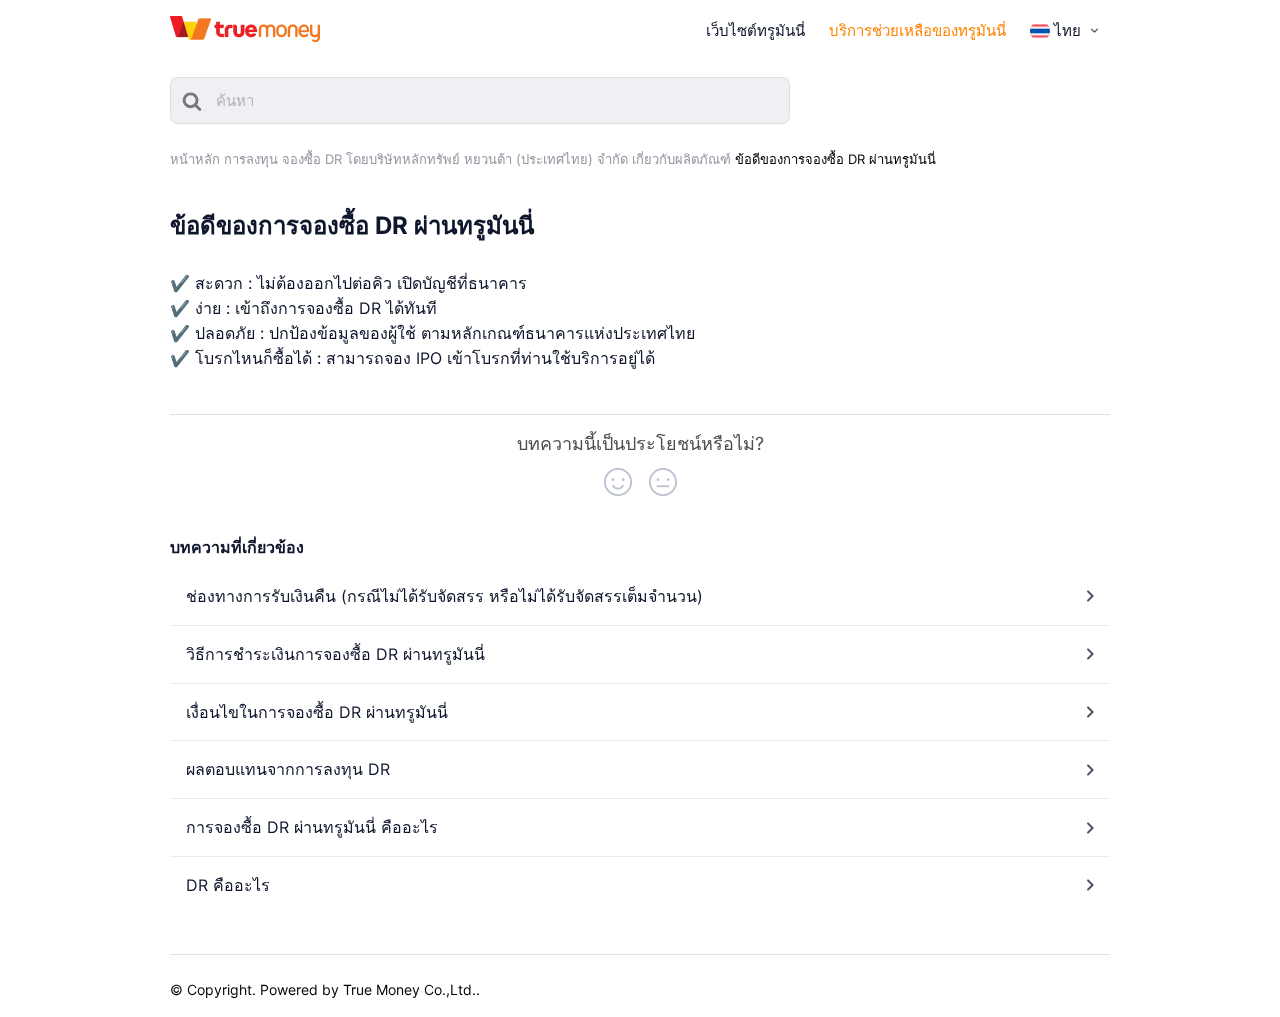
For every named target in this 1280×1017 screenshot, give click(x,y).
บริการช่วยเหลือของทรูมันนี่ (917, 30)
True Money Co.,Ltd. (409, 989)
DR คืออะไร (228, 885)
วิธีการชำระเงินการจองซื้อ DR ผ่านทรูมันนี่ (335, 654)
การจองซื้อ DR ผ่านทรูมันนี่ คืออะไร (312, 827)
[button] (618, 482)
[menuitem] (1066, 31)
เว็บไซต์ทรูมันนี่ (755, 30)
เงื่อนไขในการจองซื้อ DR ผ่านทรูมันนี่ (317, 712)
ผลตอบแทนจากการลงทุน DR (288, 769)
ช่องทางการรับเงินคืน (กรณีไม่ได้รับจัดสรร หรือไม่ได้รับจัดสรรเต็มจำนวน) (444, 596)
